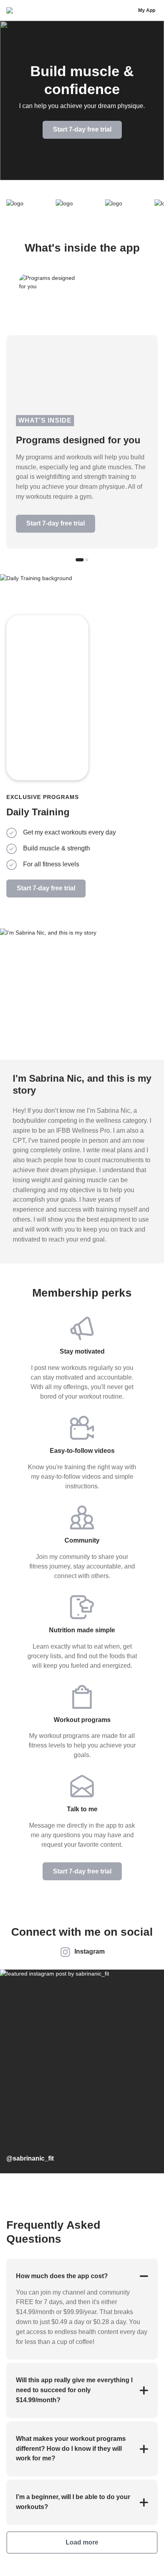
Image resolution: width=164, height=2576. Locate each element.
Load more (82, 2542)
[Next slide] (145, 667)
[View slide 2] (87, 560)
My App (147, 10)
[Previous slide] (118, 667)
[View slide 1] (80, 560)
